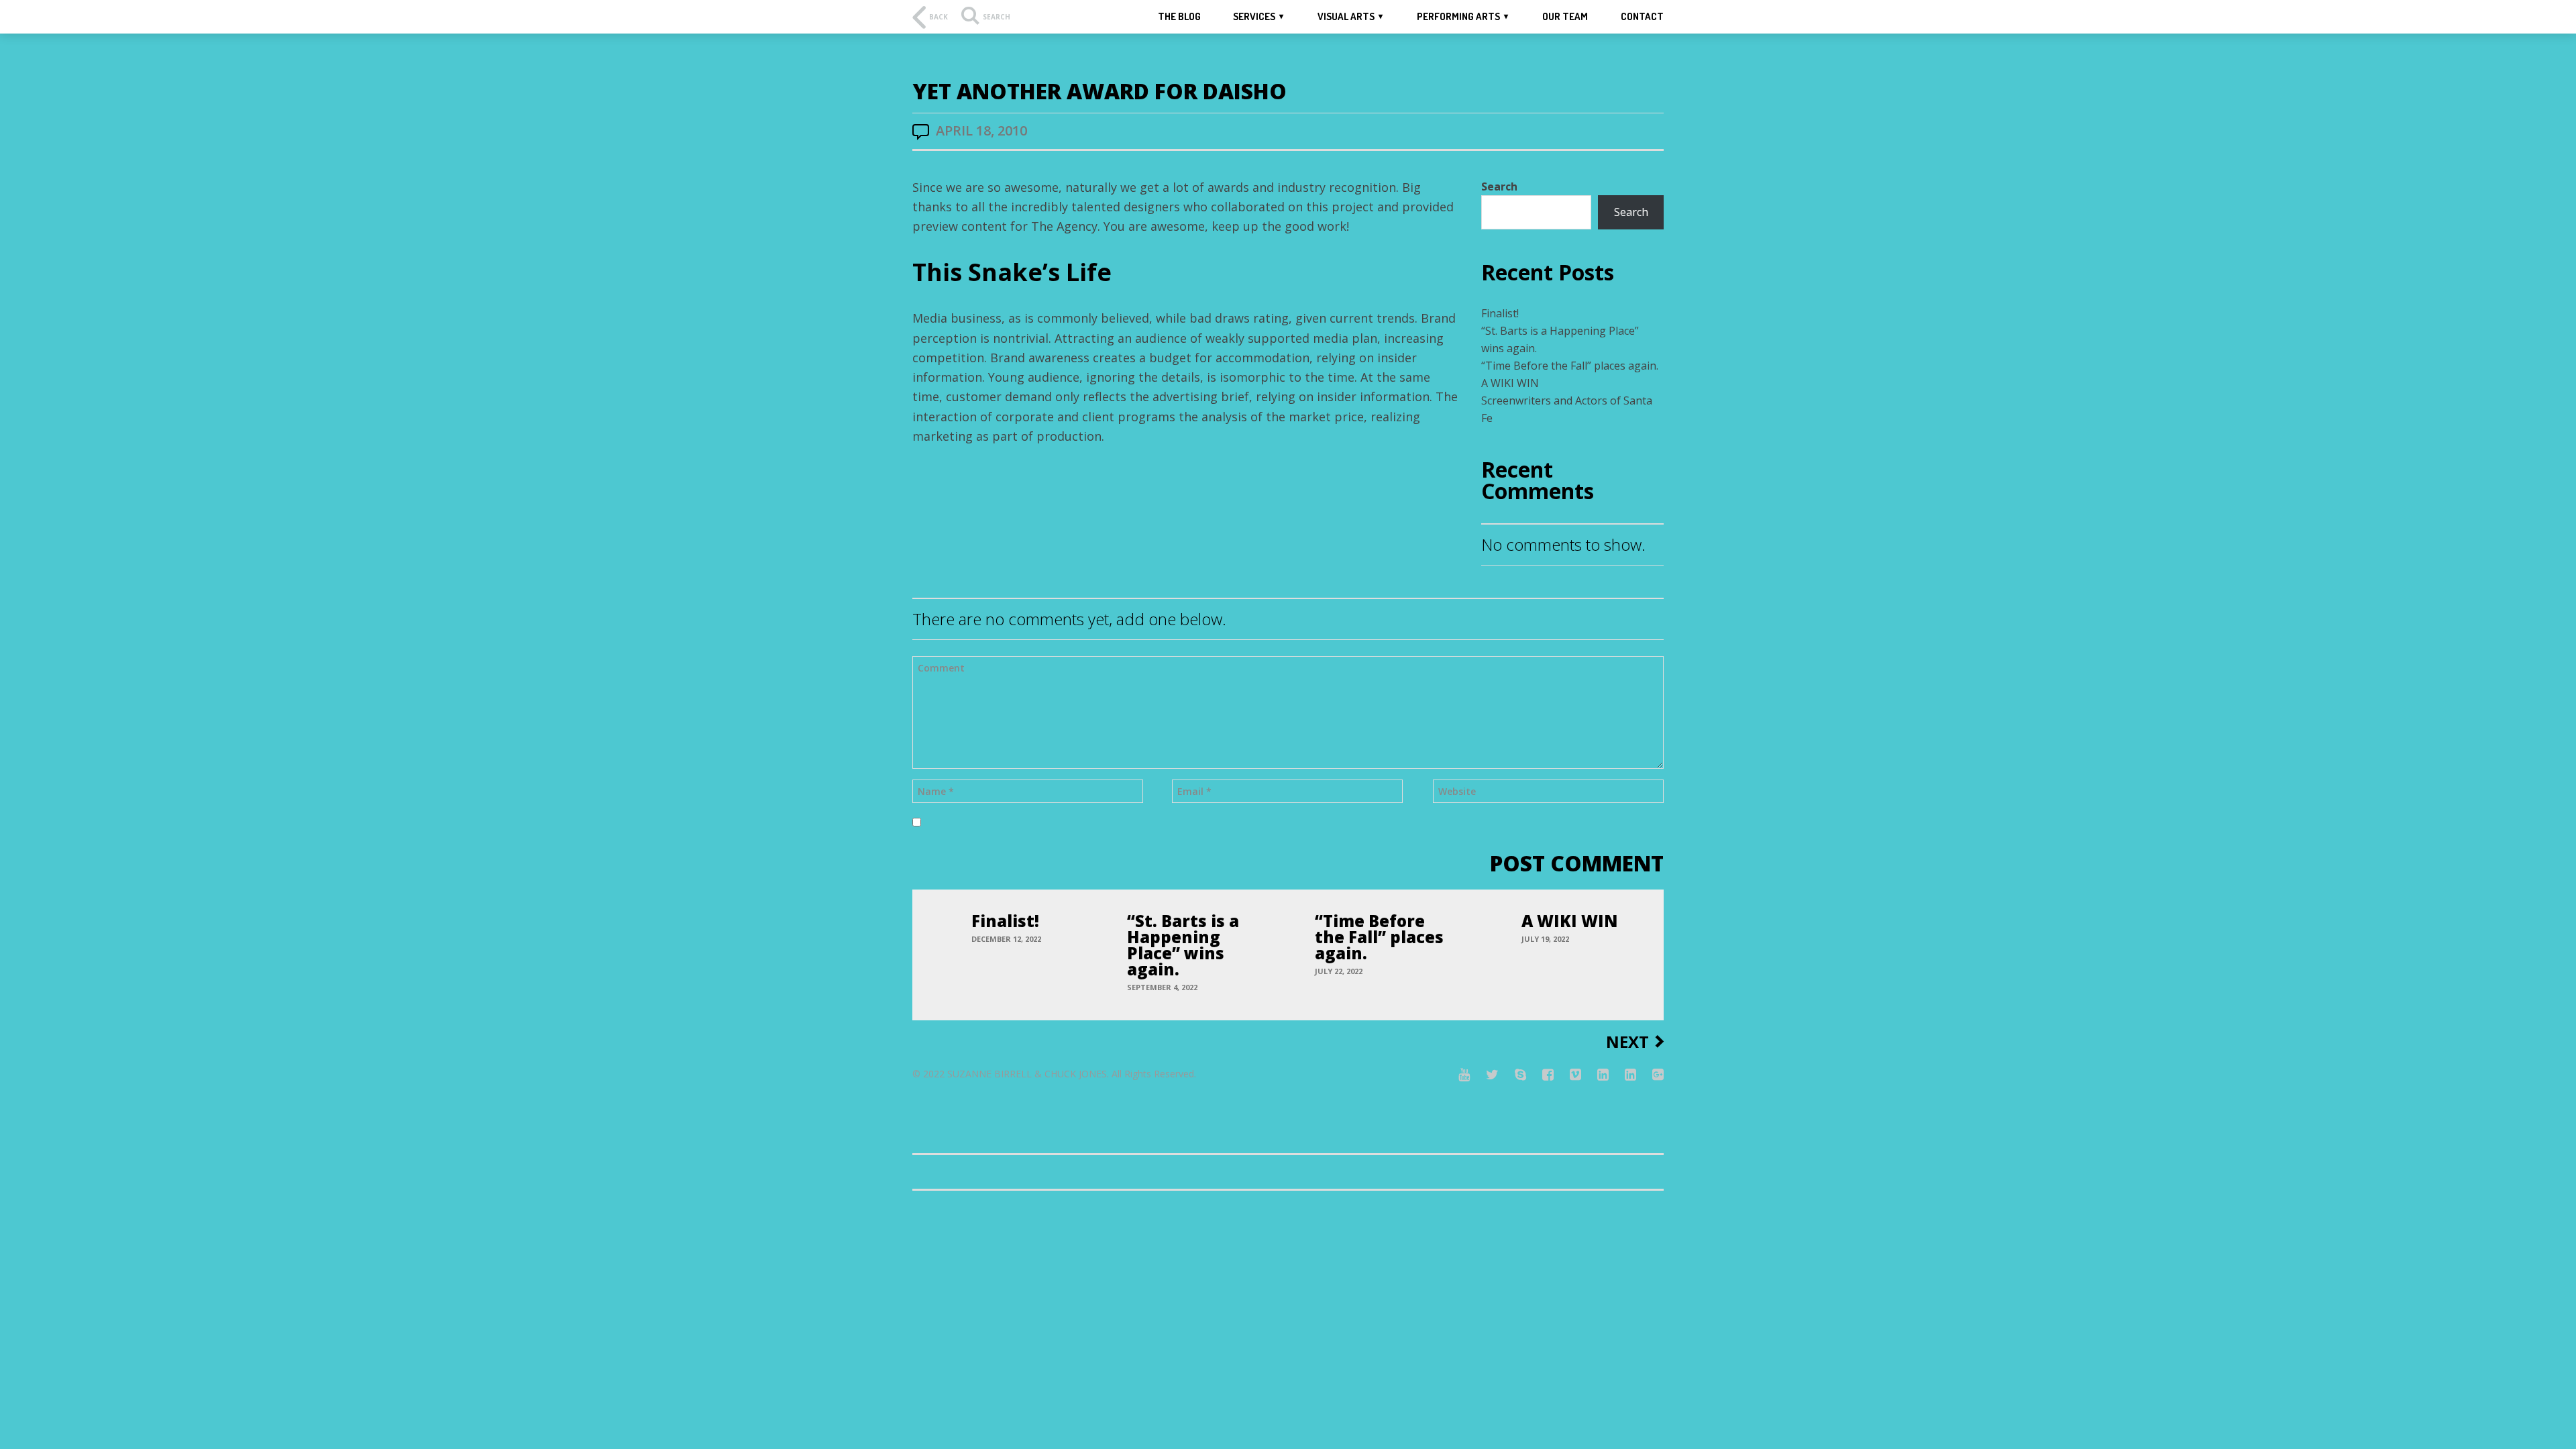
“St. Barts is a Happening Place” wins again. (1183, 945)
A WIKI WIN (1510, 383)
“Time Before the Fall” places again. (1570, 366)
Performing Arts (1458, 16)
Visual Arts (1346, 16)
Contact (1642, 16)
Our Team (1565, 16)
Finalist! (1500, 313)
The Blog (1179, 16)
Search (1499, 186)
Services (1254, 16)
